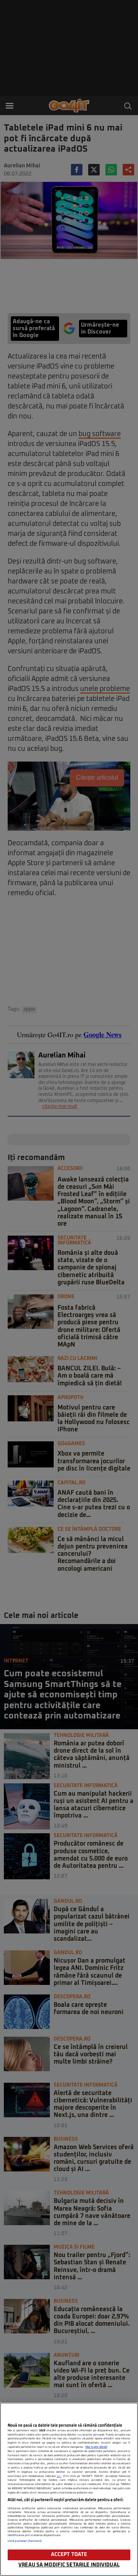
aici (59, 2476)
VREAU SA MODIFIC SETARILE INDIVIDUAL (69, 2565)
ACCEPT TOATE (69, 2555)
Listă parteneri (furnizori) (25, 2541)
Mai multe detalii (96, 2447)
